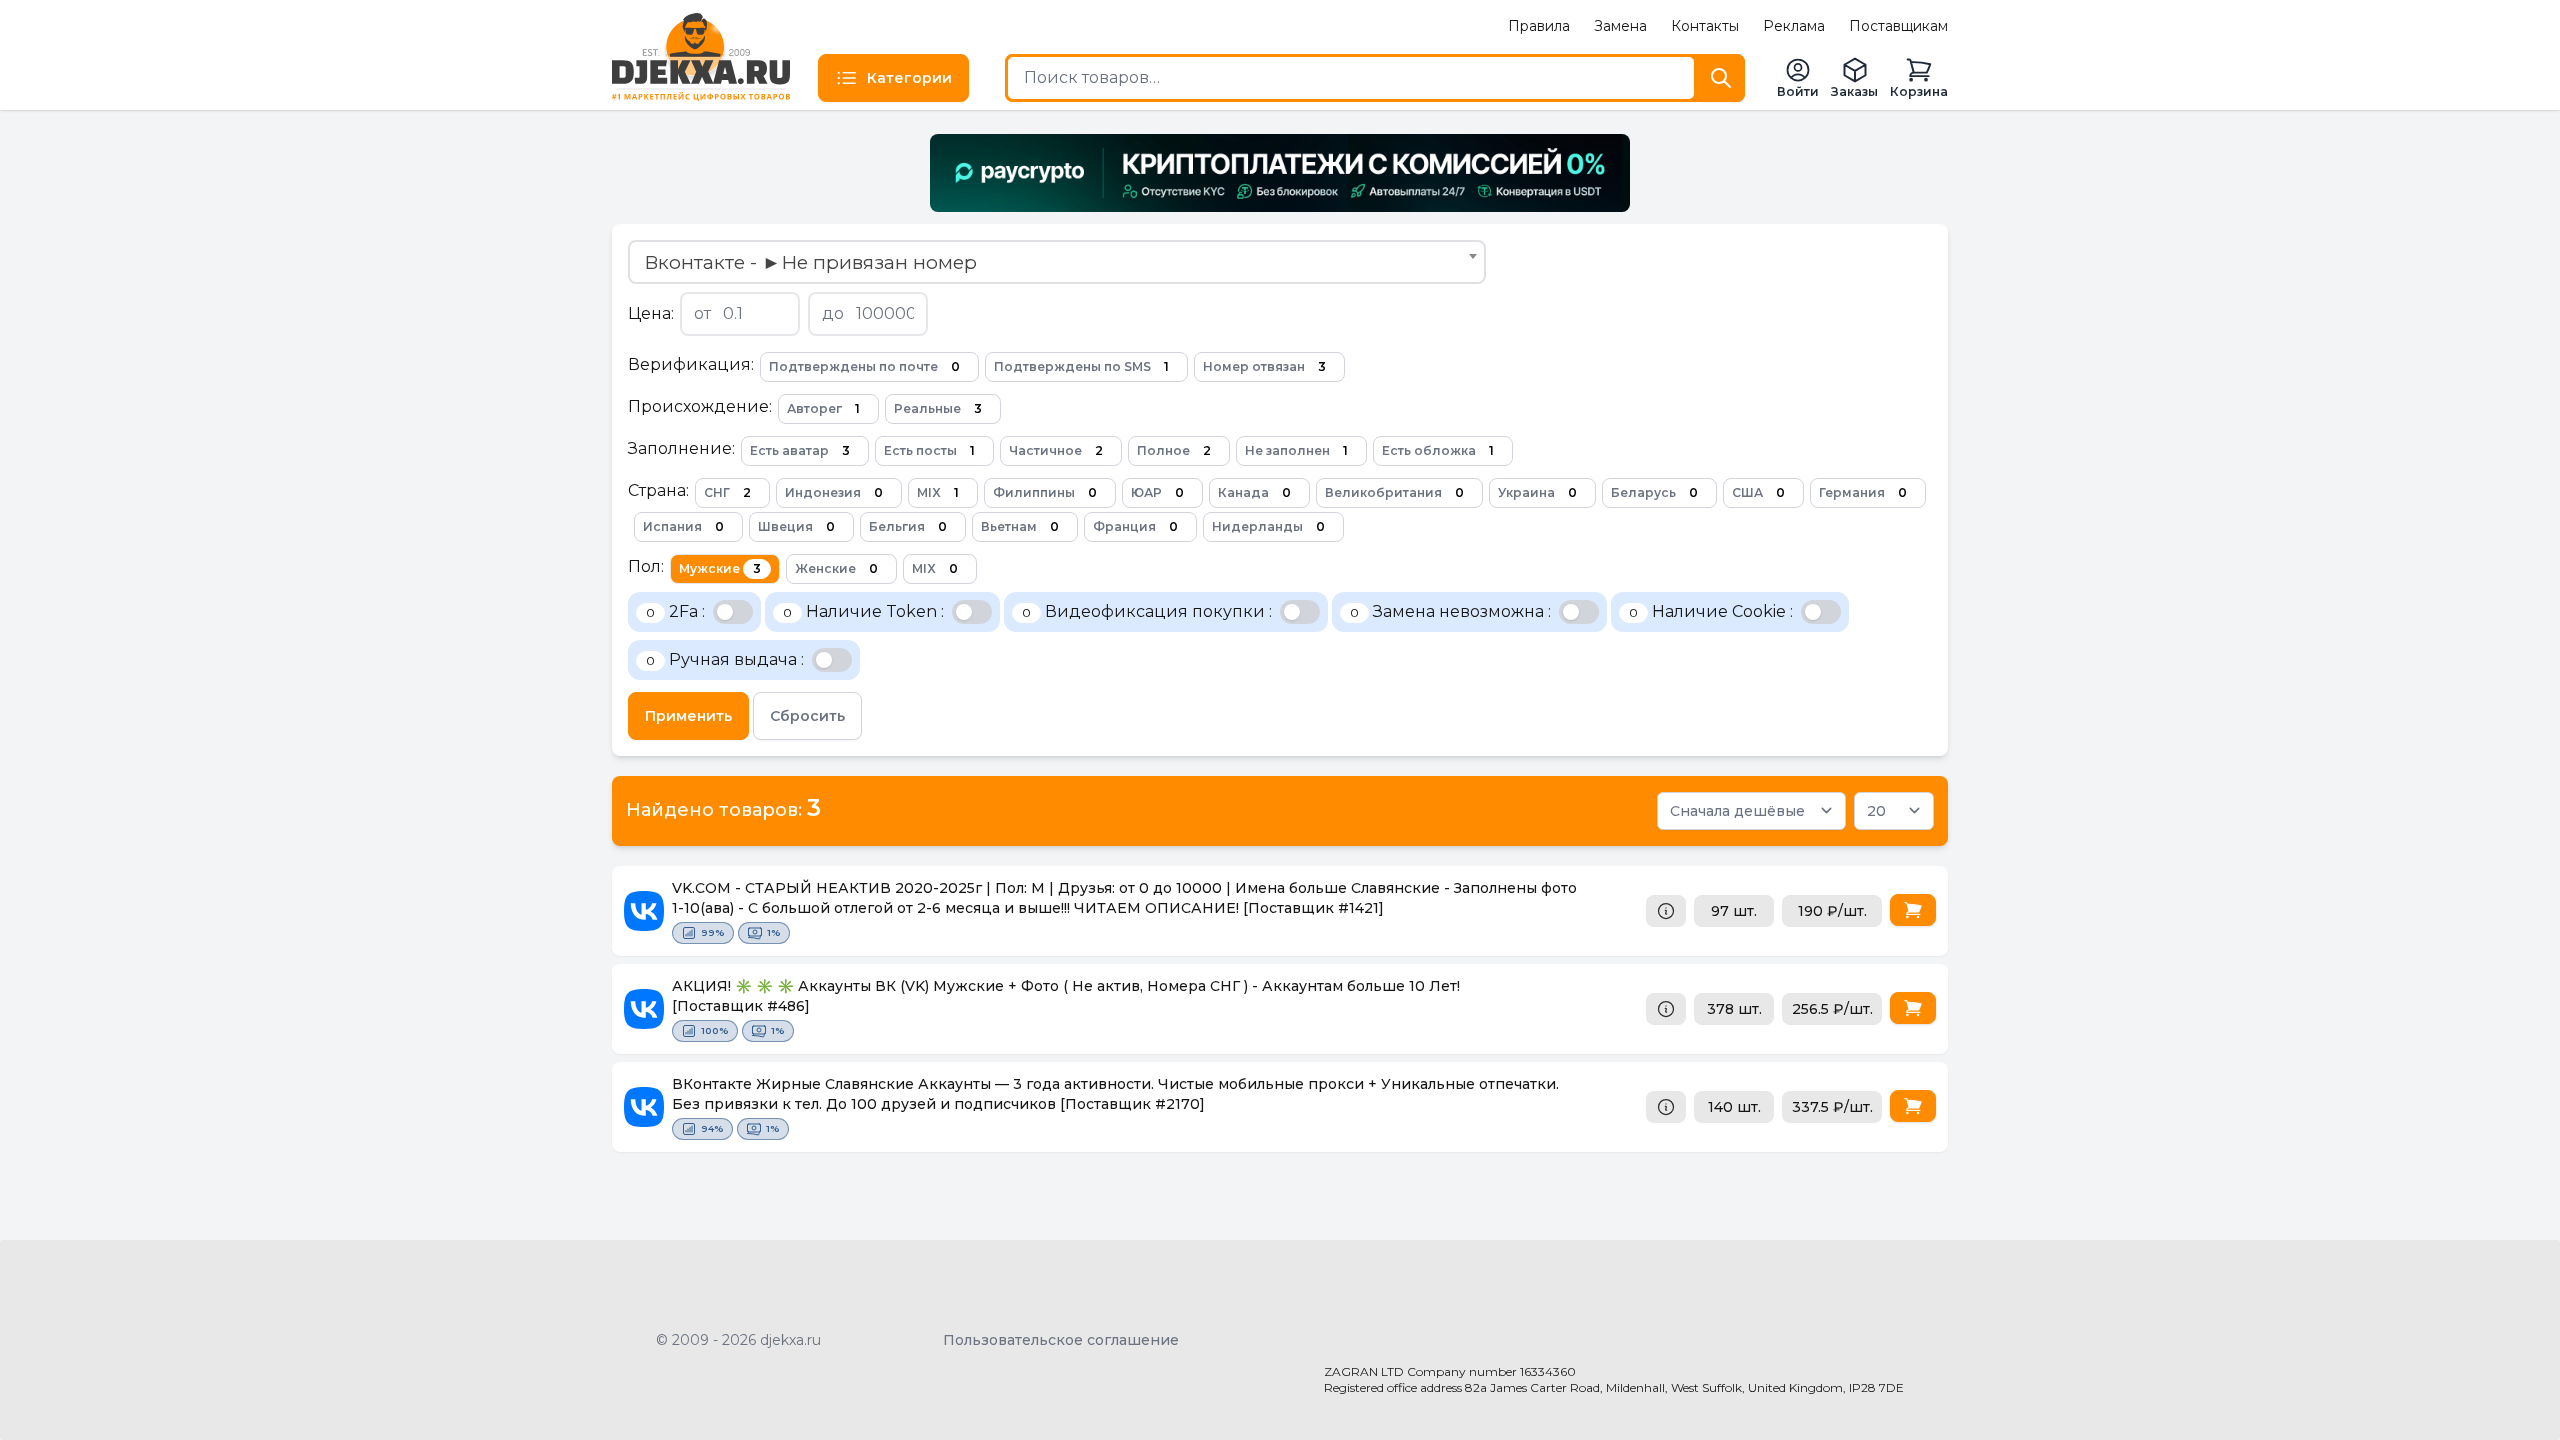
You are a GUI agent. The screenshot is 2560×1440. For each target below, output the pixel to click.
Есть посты (929, 450)
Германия (1863, 492)
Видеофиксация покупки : (1147, 611)
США (1758, 492)
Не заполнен (1296, 450)
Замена (1620, 26)
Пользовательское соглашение (1061, 1340)
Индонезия (834, 492)
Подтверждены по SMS (1081, 366)
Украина (1537, 492)
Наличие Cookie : (1711, 611)
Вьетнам (1020, 526)
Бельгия (908, 526)
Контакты (1705, 26)
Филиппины (1045, 492)
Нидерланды (1268, 526)
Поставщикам (1898, 26)
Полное (1174, 450)
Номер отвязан (1264, 366)
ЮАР (1157, 492)
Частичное (1056, 450)
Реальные (938, 408)
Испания (683, 526)
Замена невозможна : (1450, 611)
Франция (1135, 526)
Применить (688, 716)
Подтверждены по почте (864, 366)
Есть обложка (1438, 450)
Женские (836, 568)
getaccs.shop (1370, 1406)
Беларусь (1654, 492)
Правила (1539, 26)
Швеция (796, 526)
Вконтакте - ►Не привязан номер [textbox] (810, 262)
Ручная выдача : (725, 659)
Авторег (823, 408)
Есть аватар (800, 450)
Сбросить (807, 716)
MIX (938, 492)
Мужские (720, 568)
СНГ (727, 492)
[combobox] (1057, 262)
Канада (1254, 492)
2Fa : (675, 611)
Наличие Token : (863, 611)
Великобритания (1394, 492)
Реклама (1794, 26)
